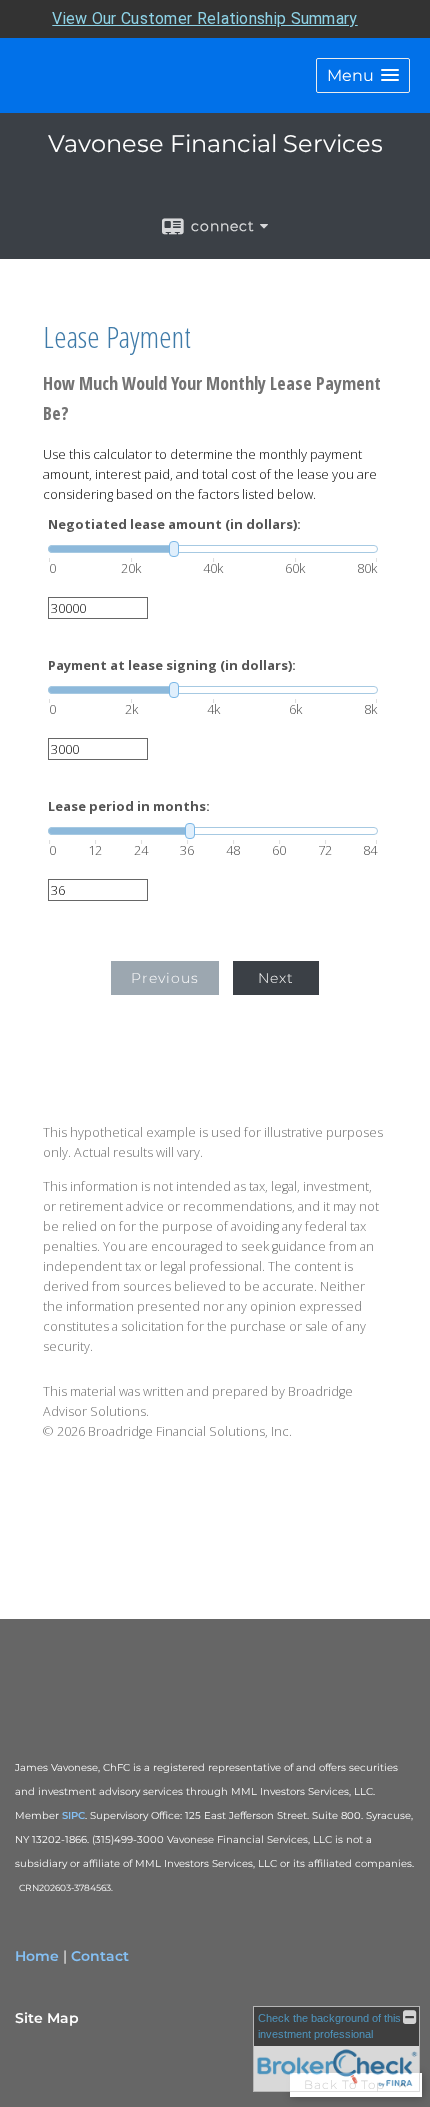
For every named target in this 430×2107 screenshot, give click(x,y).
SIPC (73, 1815)
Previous (165, 978)
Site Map (47, 2018)
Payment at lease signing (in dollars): (172, 665)
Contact (100, 1956)
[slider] (213, 549)
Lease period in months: (129, 806)
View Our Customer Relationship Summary (204, 18)
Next (276, 978)
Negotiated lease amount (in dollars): (174, 524)
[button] (363, 75)
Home (37, 1956)
